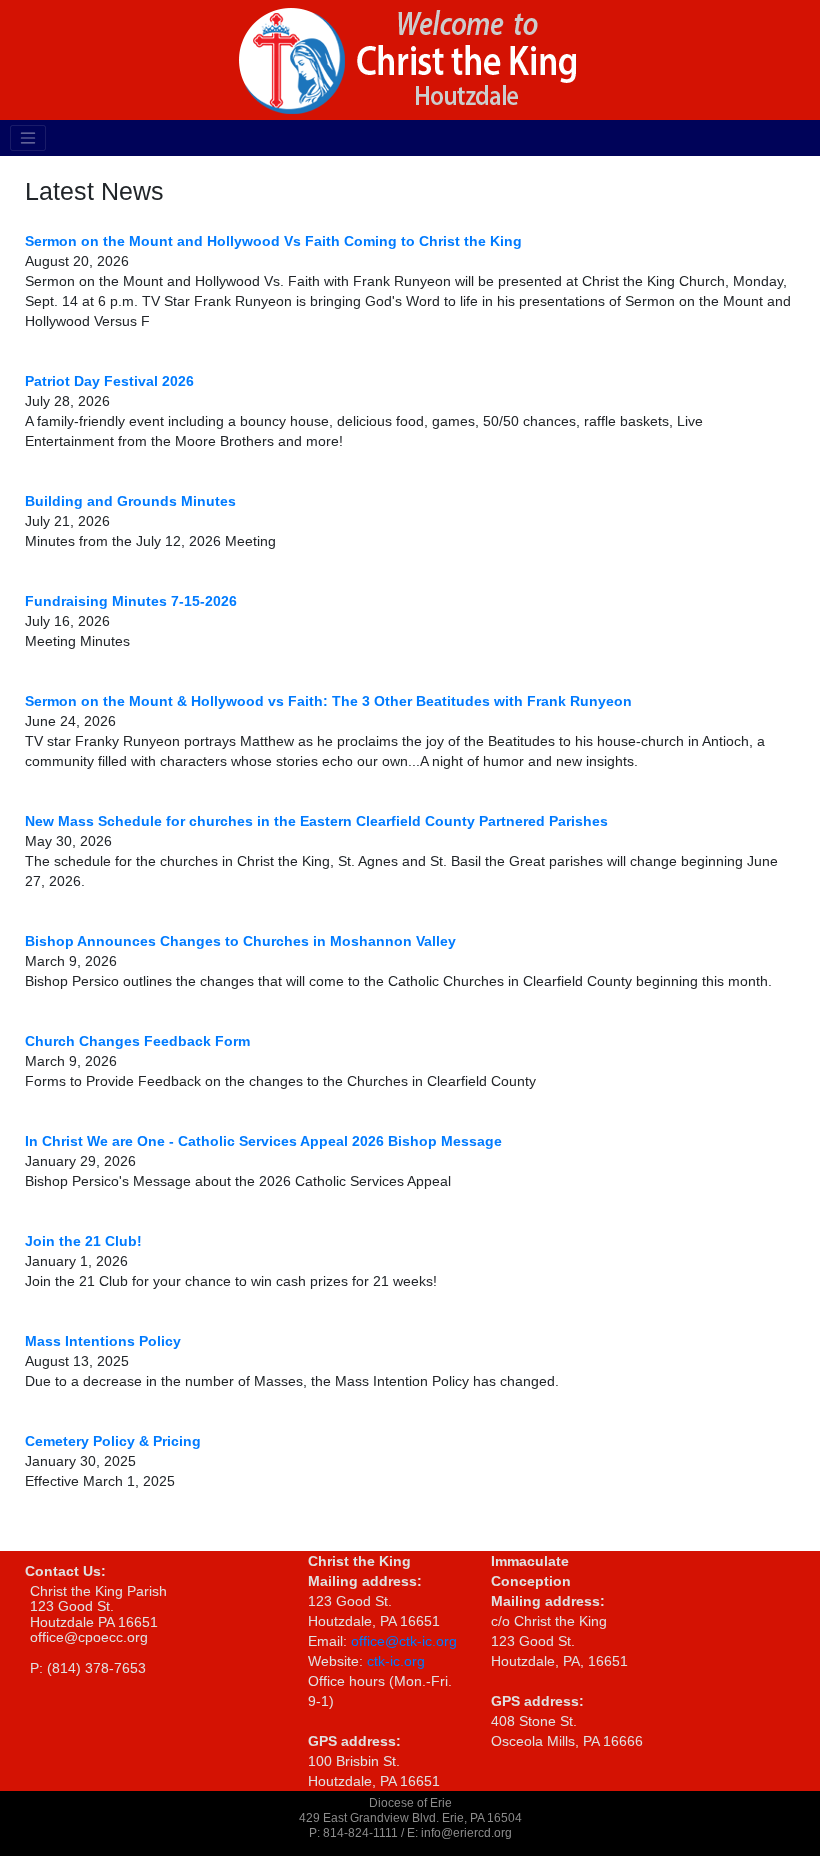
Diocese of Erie (410, 1803)
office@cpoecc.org (89, 1637)
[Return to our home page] (410, 59)
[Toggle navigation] (28, 138)
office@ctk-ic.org (404, 1641)
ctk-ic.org (396, 1661)
